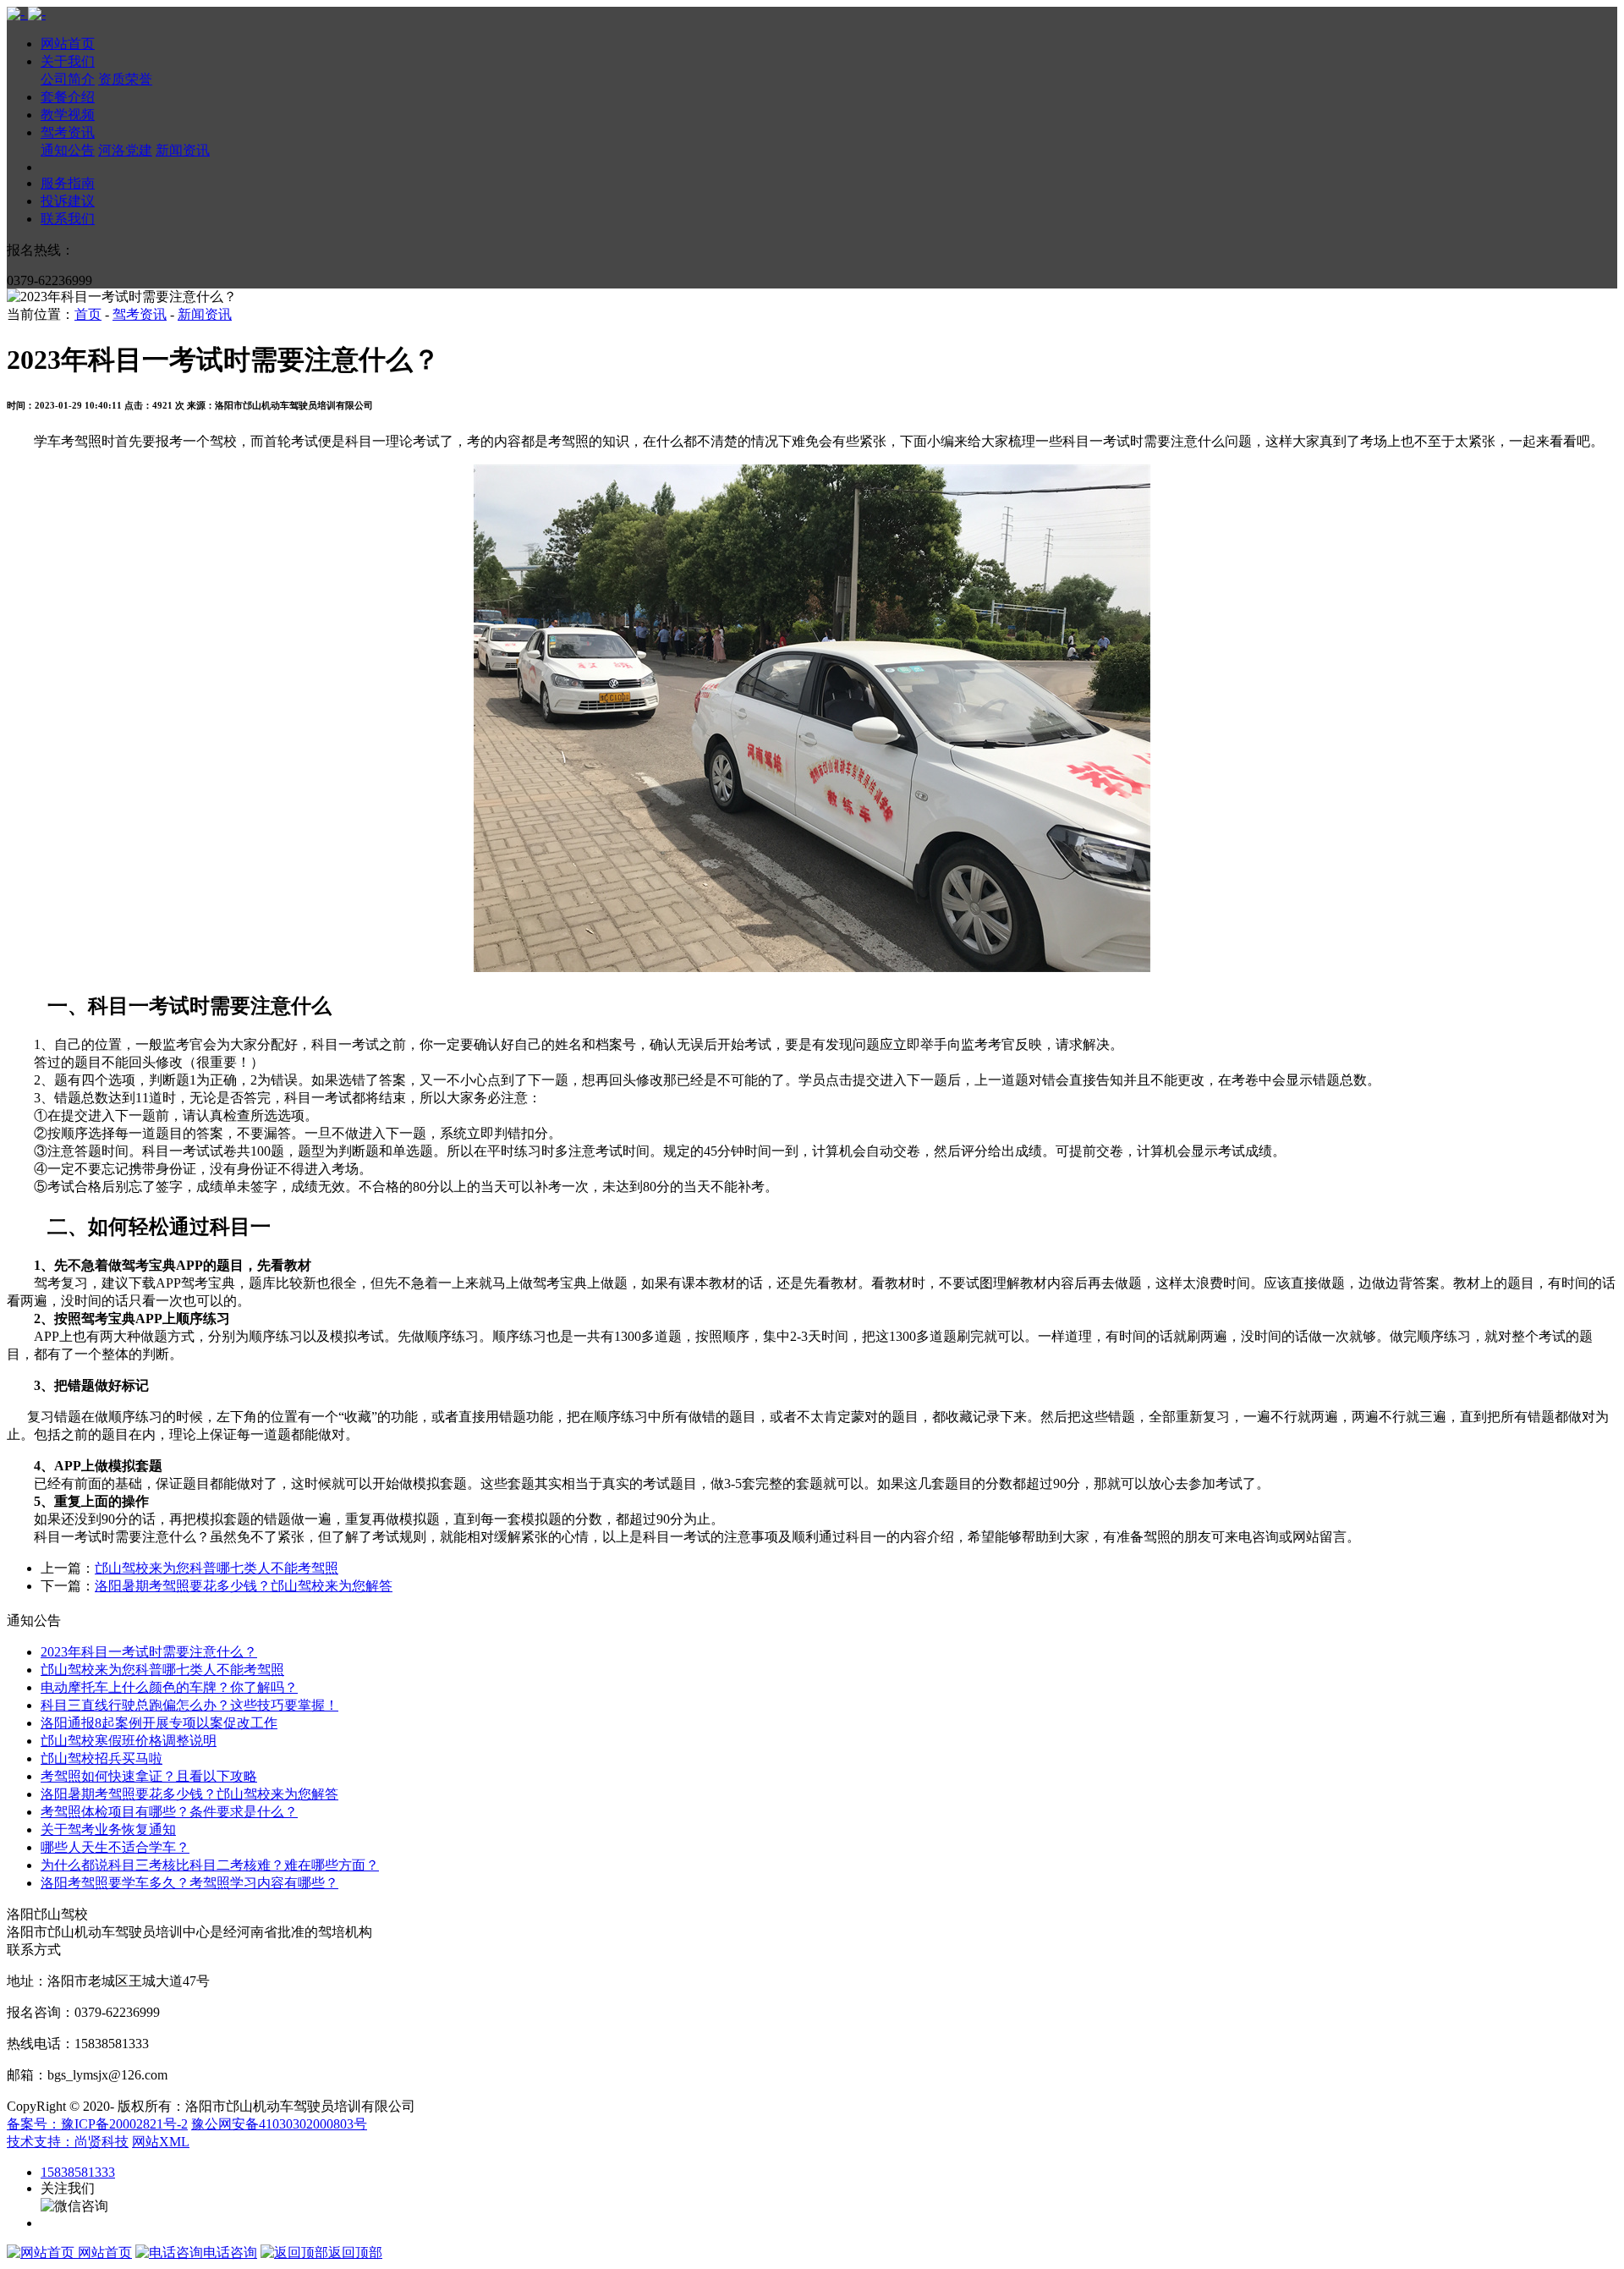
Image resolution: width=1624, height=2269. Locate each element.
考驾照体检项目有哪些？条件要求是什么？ (169, 1812)
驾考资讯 (68, 132)
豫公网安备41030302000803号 (279, 2124)
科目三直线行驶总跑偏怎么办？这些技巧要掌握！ (189, 1705)
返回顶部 (355, 2253)
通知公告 (68, 150)
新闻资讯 (183, 150)
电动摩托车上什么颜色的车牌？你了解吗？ (169, 1687)
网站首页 (68, 44)
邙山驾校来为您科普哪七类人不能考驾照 (217, 1568)
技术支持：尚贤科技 (68, 2142)
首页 (88, 314)
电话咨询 (230, 2253)
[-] (26, 14)
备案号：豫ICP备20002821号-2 (97, 2124)
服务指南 (68, 183)
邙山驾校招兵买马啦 (101, 1758)
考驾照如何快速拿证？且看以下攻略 (149, 1776)
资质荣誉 (125, 79)
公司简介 (68, 79)
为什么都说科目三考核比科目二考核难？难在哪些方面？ (210, 1865)
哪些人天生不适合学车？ (115, 1847)
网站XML (161, 2142)
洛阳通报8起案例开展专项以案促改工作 (159, 1723)
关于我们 (68, 61)
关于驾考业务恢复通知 (108, 1829)
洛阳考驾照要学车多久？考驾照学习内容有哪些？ (189, 1883)
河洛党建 (125, 150)
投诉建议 (68, 201)
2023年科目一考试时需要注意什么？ (149, 1652)
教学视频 (68, 115)
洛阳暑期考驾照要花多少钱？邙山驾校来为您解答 (244, 1586)
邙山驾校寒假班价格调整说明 (129, 1741)
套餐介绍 (68, 97)
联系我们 (68, 219)
